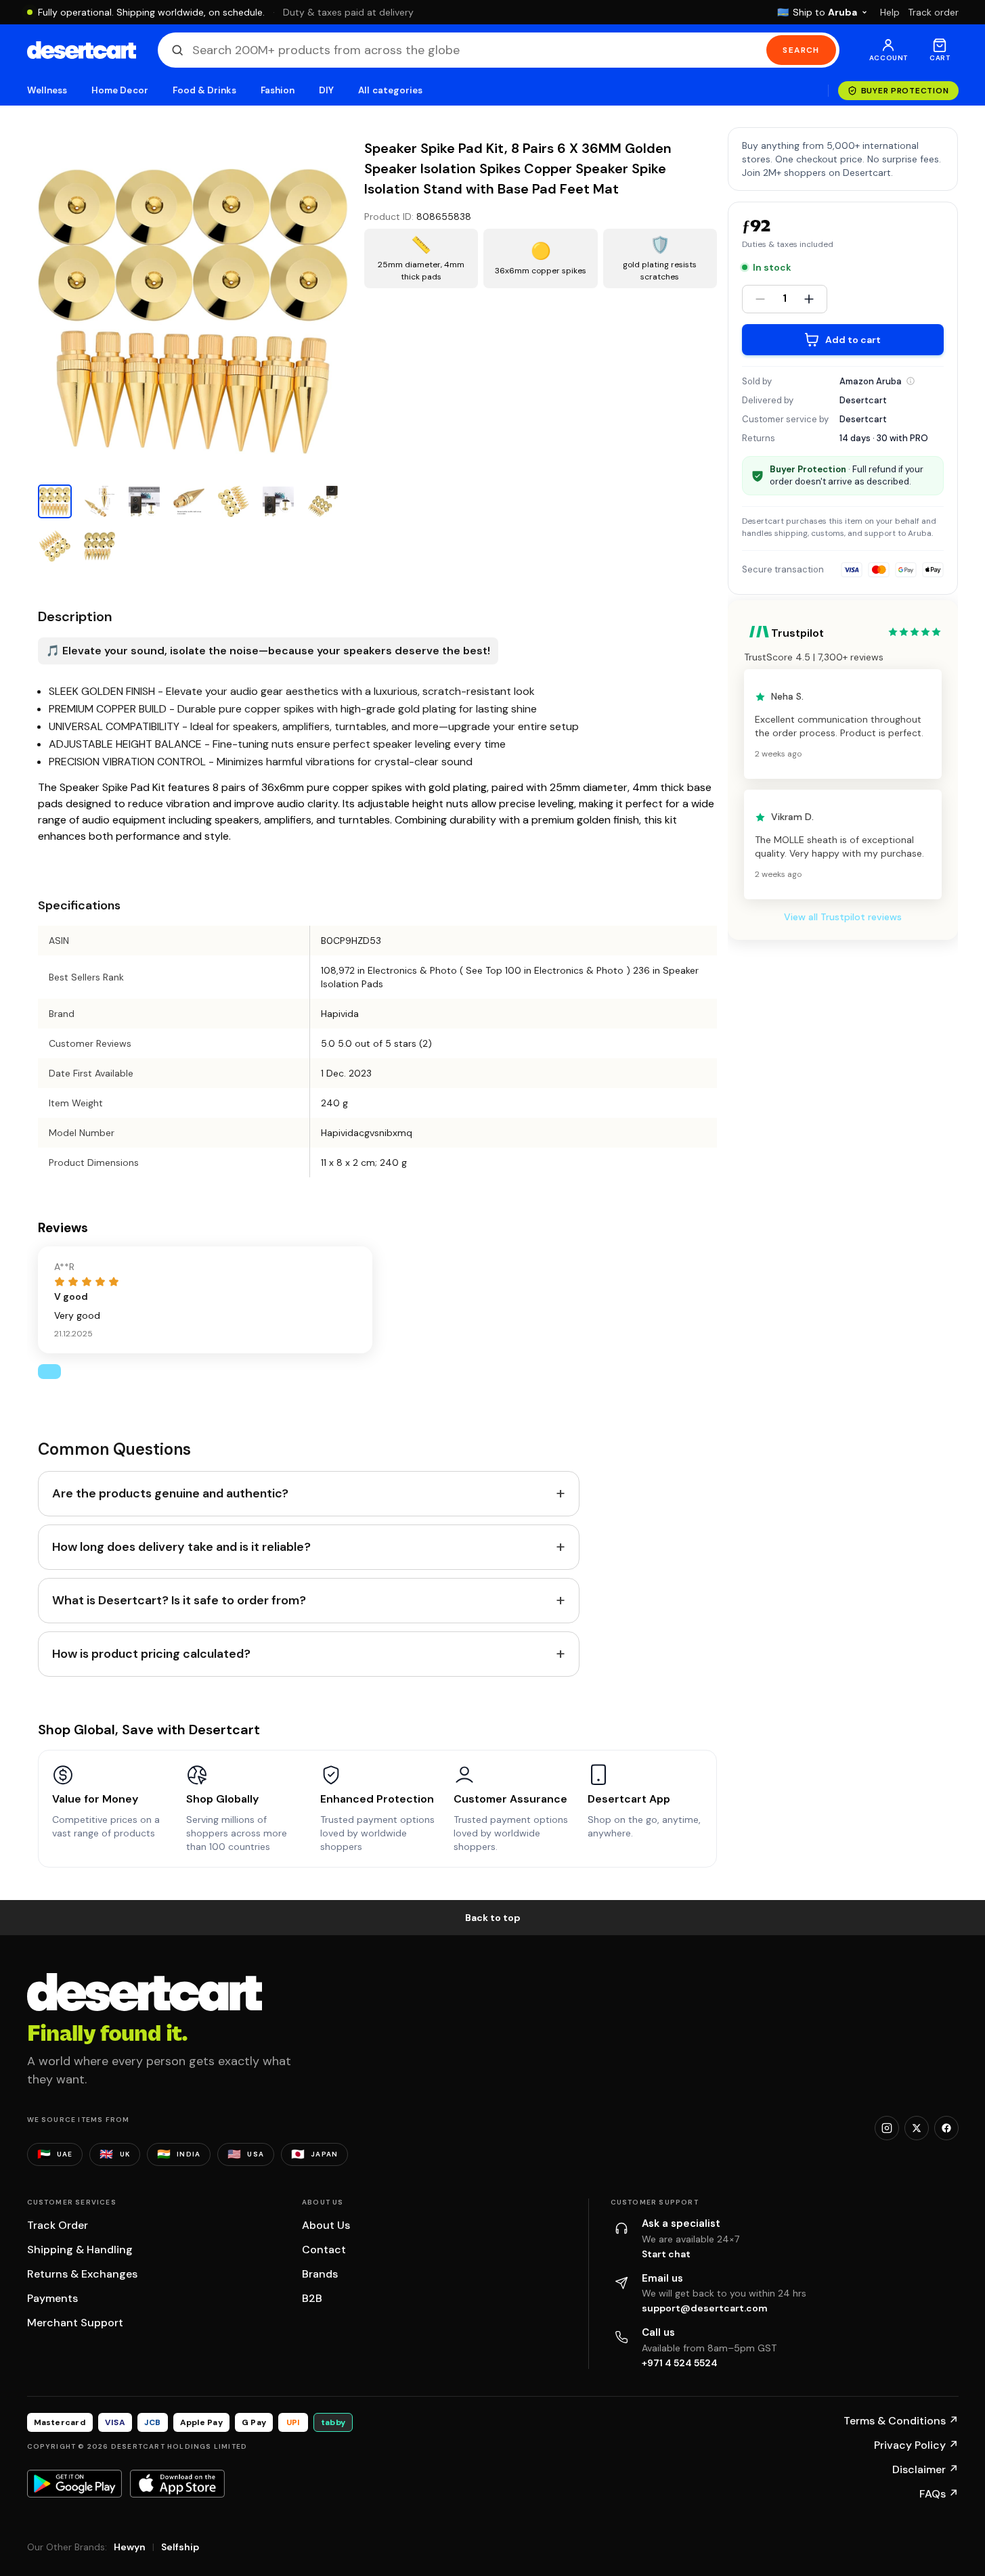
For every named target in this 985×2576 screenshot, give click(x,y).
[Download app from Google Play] (74, 2483)
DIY (326, 90)
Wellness (47, 90)
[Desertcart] (82, 50)
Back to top (493, 1918)
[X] (917, 2128)
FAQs (939, 2494)
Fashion (278, 90)
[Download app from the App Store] (177, 2483)
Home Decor (120, 90)
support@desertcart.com (705, 2308)
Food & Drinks (204, 90)
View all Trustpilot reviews (843, 918)
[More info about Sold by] (911, 381)
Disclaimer (925, 2469)
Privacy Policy (916, 2445)
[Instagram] (887, 2128)
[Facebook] (946, 2128)
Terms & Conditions (901, 2421)
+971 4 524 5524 (680, 2363)
